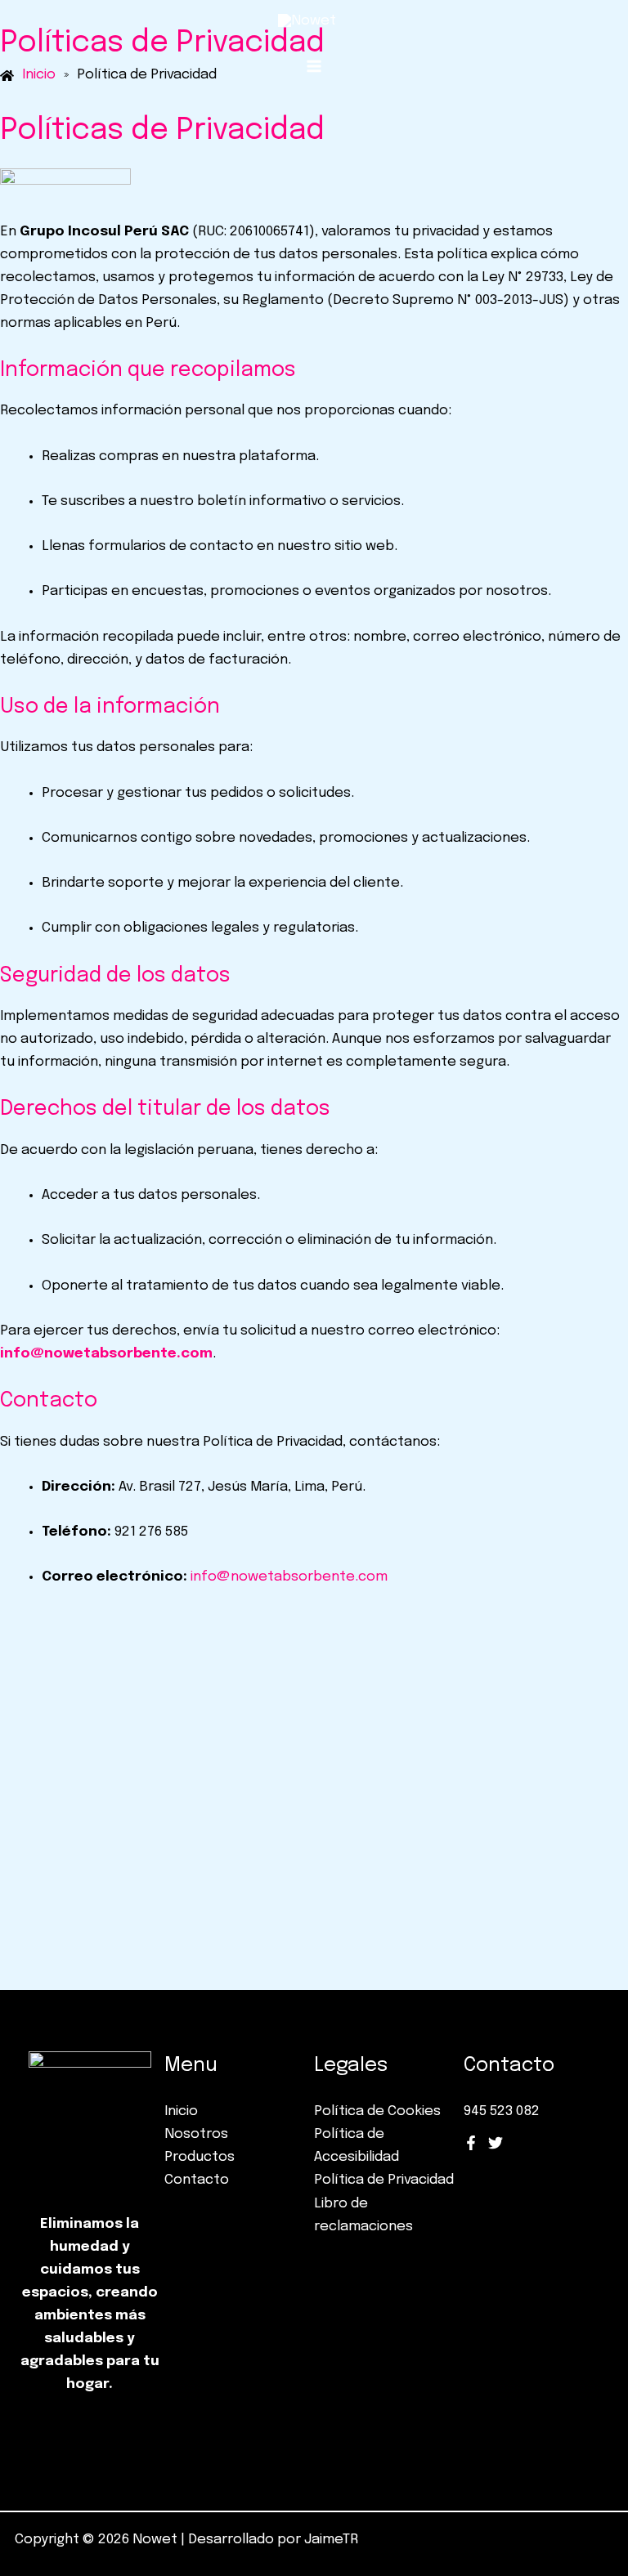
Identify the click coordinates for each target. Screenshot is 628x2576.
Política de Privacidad (384, 2180)
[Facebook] (471, 2143)
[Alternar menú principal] (314, 66)
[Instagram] (496, 2143)
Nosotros (196, 2134)
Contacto (197, 2180)
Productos (200, 2157)
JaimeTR (331, 2540)
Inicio (181, 2111)
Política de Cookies (377, 2111)
